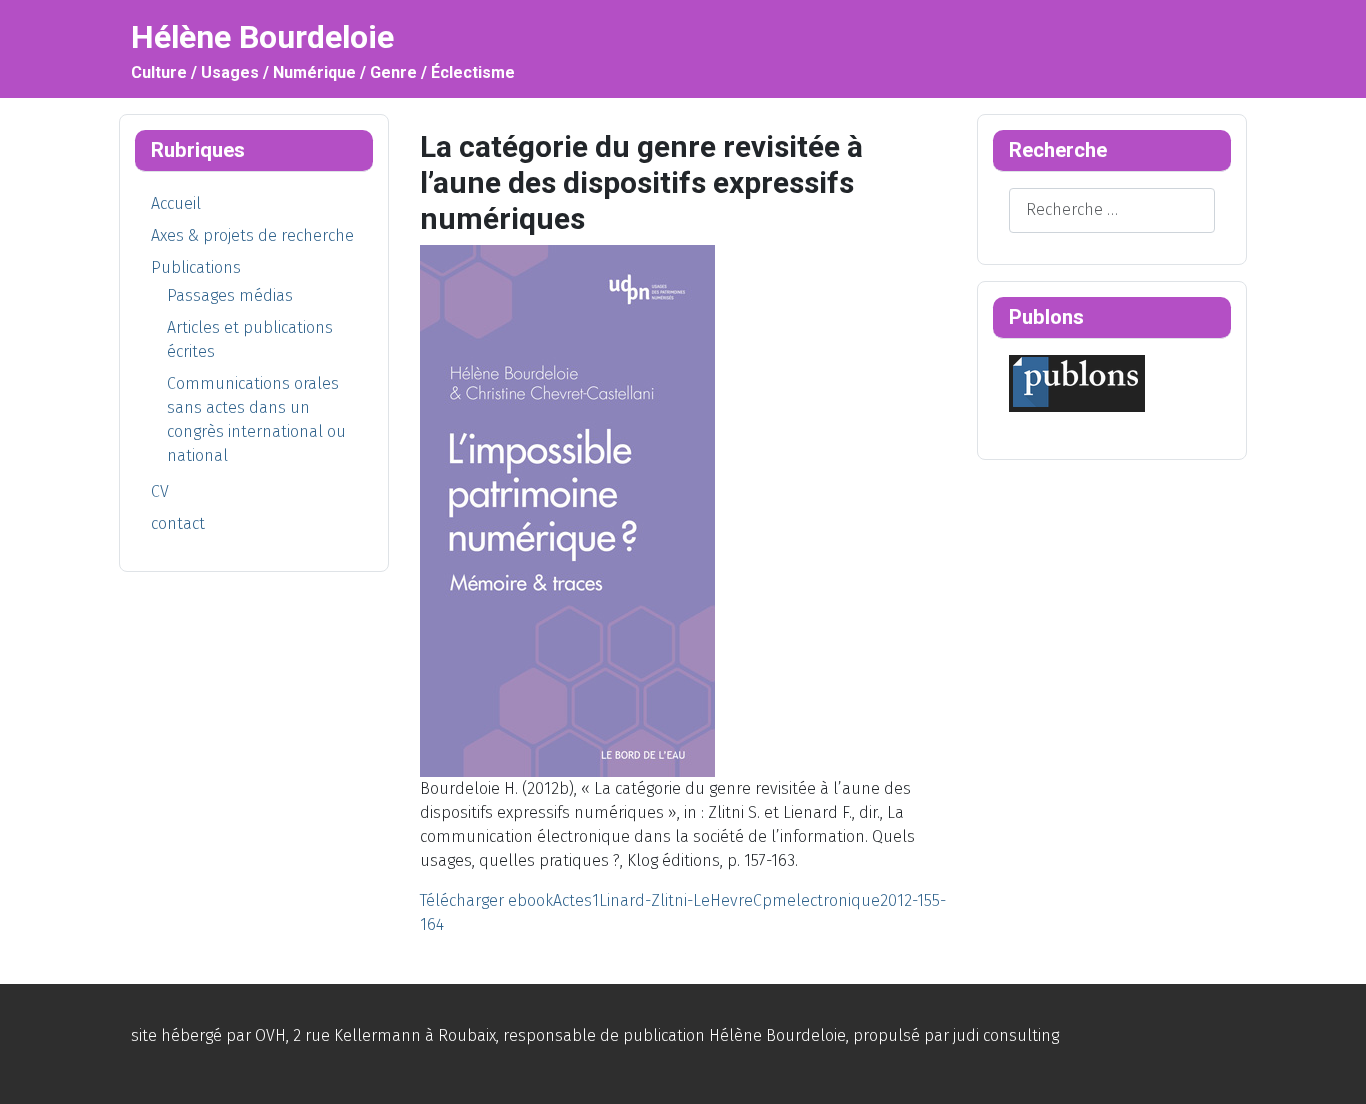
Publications (196, 267)
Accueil (176, 203)
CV (160, 491)
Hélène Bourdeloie (777, 1035)
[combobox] (1112, 210)
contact (178, 523)
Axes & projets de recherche (252, 235)
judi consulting (1006, 1035)
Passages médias (230, 295)
